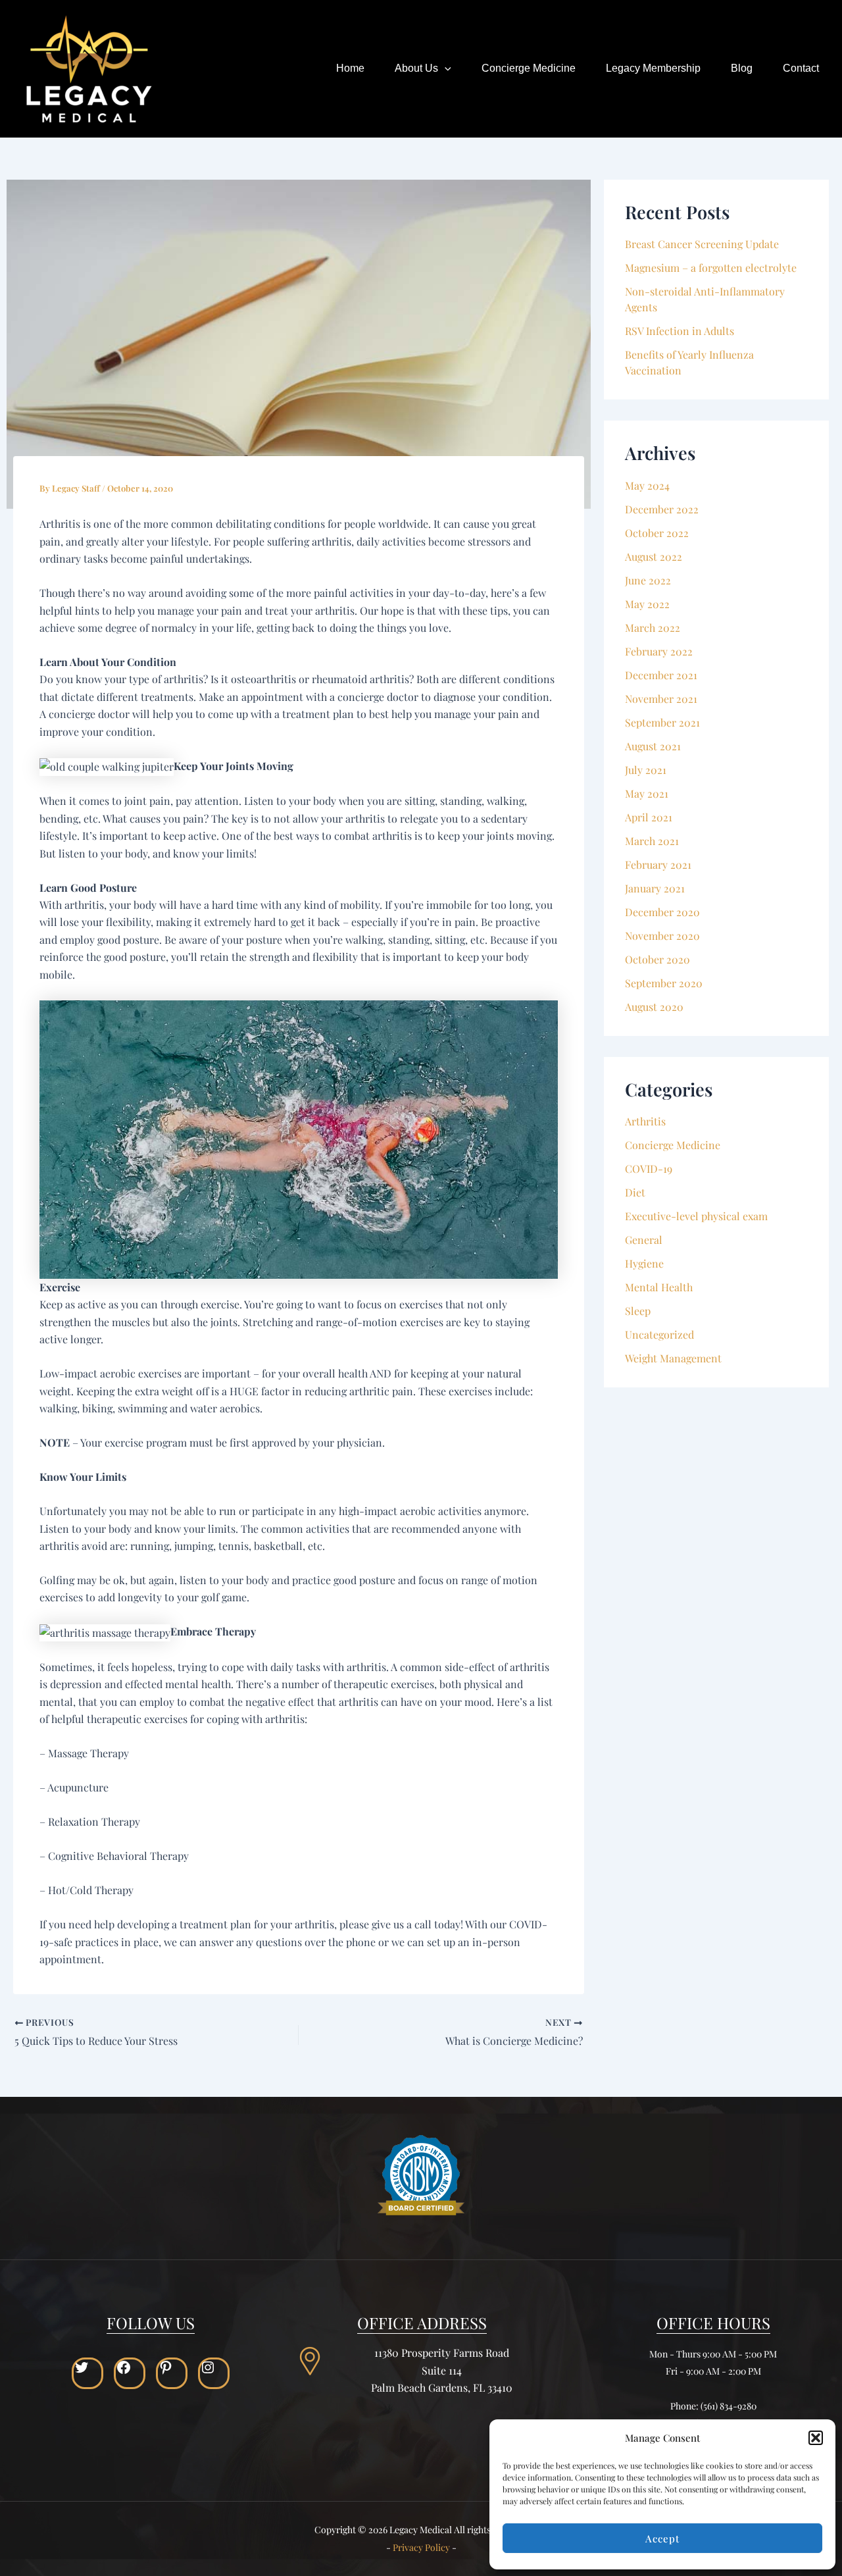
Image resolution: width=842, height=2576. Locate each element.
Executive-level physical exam (696, 1216)
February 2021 (658, 864)
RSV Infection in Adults (680, 331)
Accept (662, 2538)
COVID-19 (649, 1169)
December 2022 (662, 509)
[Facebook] (130, 2367)
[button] (816, 2438)
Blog (742, 68)
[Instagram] (214, 2367)
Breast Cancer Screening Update (702, 244)
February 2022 (659, 651)
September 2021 (662, 722)
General (644, 1240)
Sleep (638, 1311)
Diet (635, 1192)
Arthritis (645, 1121)
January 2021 (655, 888)
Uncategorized (659, 1334)
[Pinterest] (172, 2367)
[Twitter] (87, 2367)
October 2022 (657, 533)
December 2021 (661, 675)
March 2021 (652, 841)
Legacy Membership (653, 68)
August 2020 (654, 1007)
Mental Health (659, 1287)
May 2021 (647, 793)
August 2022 (654, 556)
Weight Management (673, 1358)
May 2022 (647, 604)
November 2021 (661, 699)
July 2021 (646, 770)
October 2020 (657, 959)
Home (350, 68)
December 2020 (662, 912)
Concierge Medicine (529, 68)
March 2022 (653, 628)
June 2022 (648, 580)
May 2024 (647, 485)
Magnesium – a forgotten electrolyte (711, 268)
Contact (801, 68)
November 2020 (662, 936)
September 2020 (664, 983)
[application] (445, 68)
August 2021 (653, 746)
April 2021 (649, 817)
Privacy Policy (421, 2547)
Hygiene (644, 1263)
